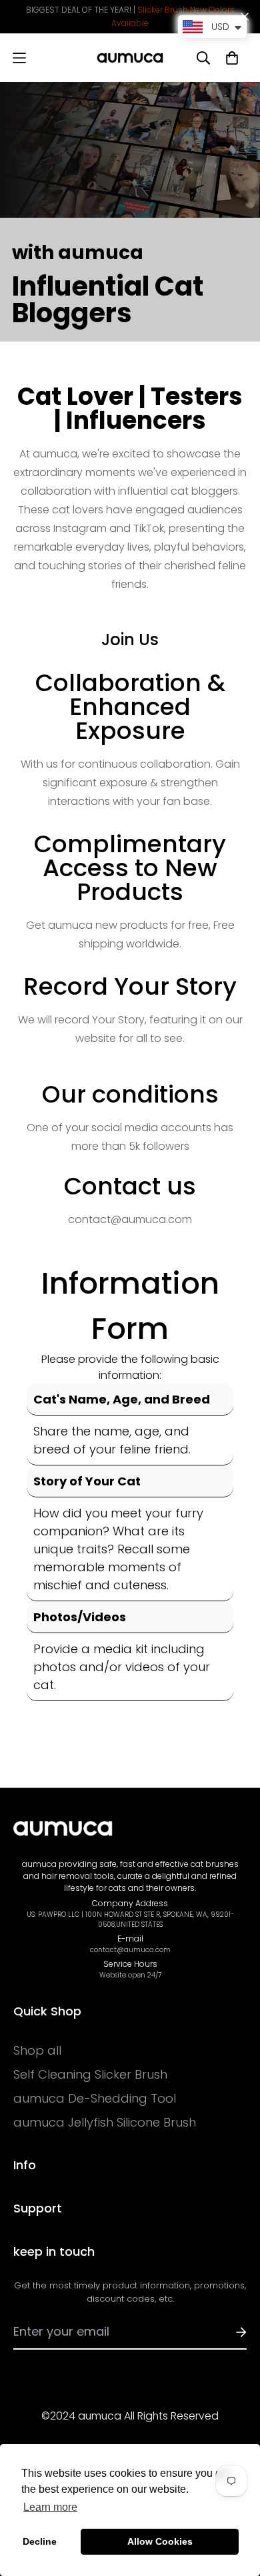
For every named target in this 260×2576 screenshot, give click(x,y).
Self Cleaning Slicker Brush (90, 2075)
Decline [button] (40, 2541)
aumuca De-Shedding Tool (95, 2099)
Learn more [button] (50, 2507)
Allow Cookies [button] (160, 2541)
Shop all (37, 2051)
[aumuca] (130, 58)
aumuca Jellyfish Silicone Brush (105, 2123)
